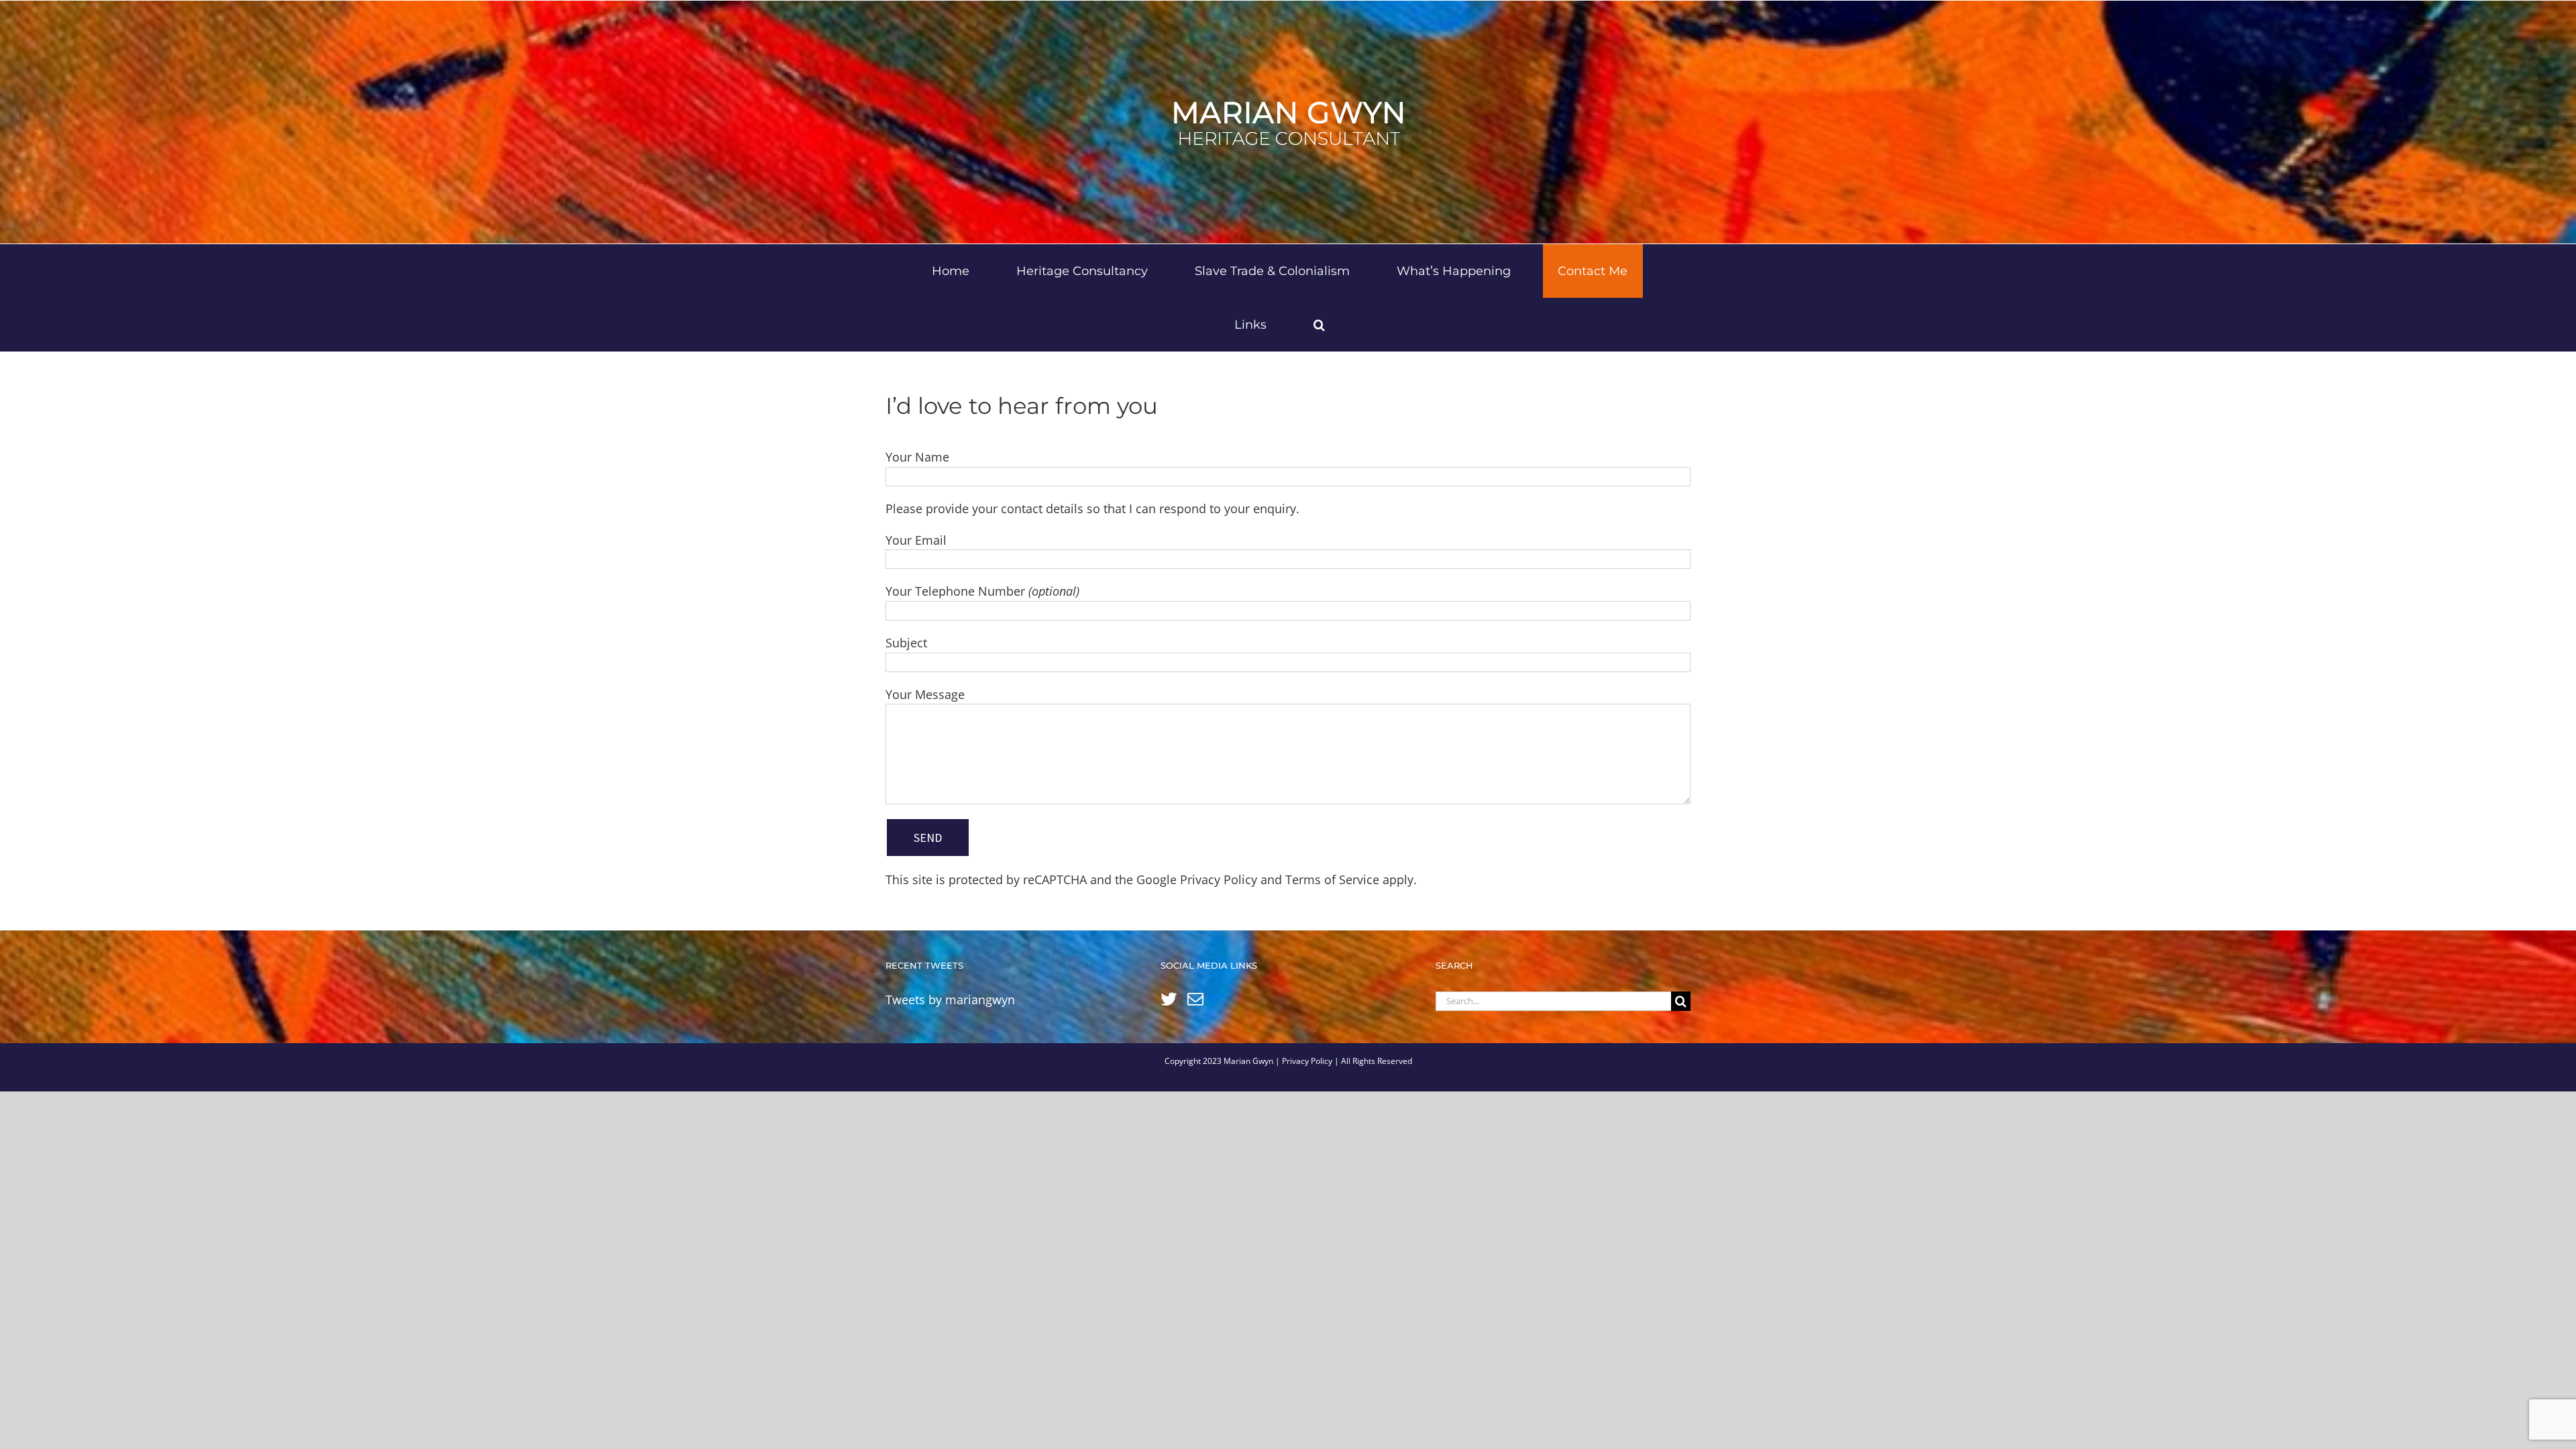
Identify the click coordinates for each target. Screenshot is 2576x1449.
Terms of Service (1332, 879)
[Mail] (1195, 999)
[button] (1320, 325)
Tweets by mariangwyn (950, 1000)
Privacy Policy (1219, 879)
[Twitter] (1169, 999)
